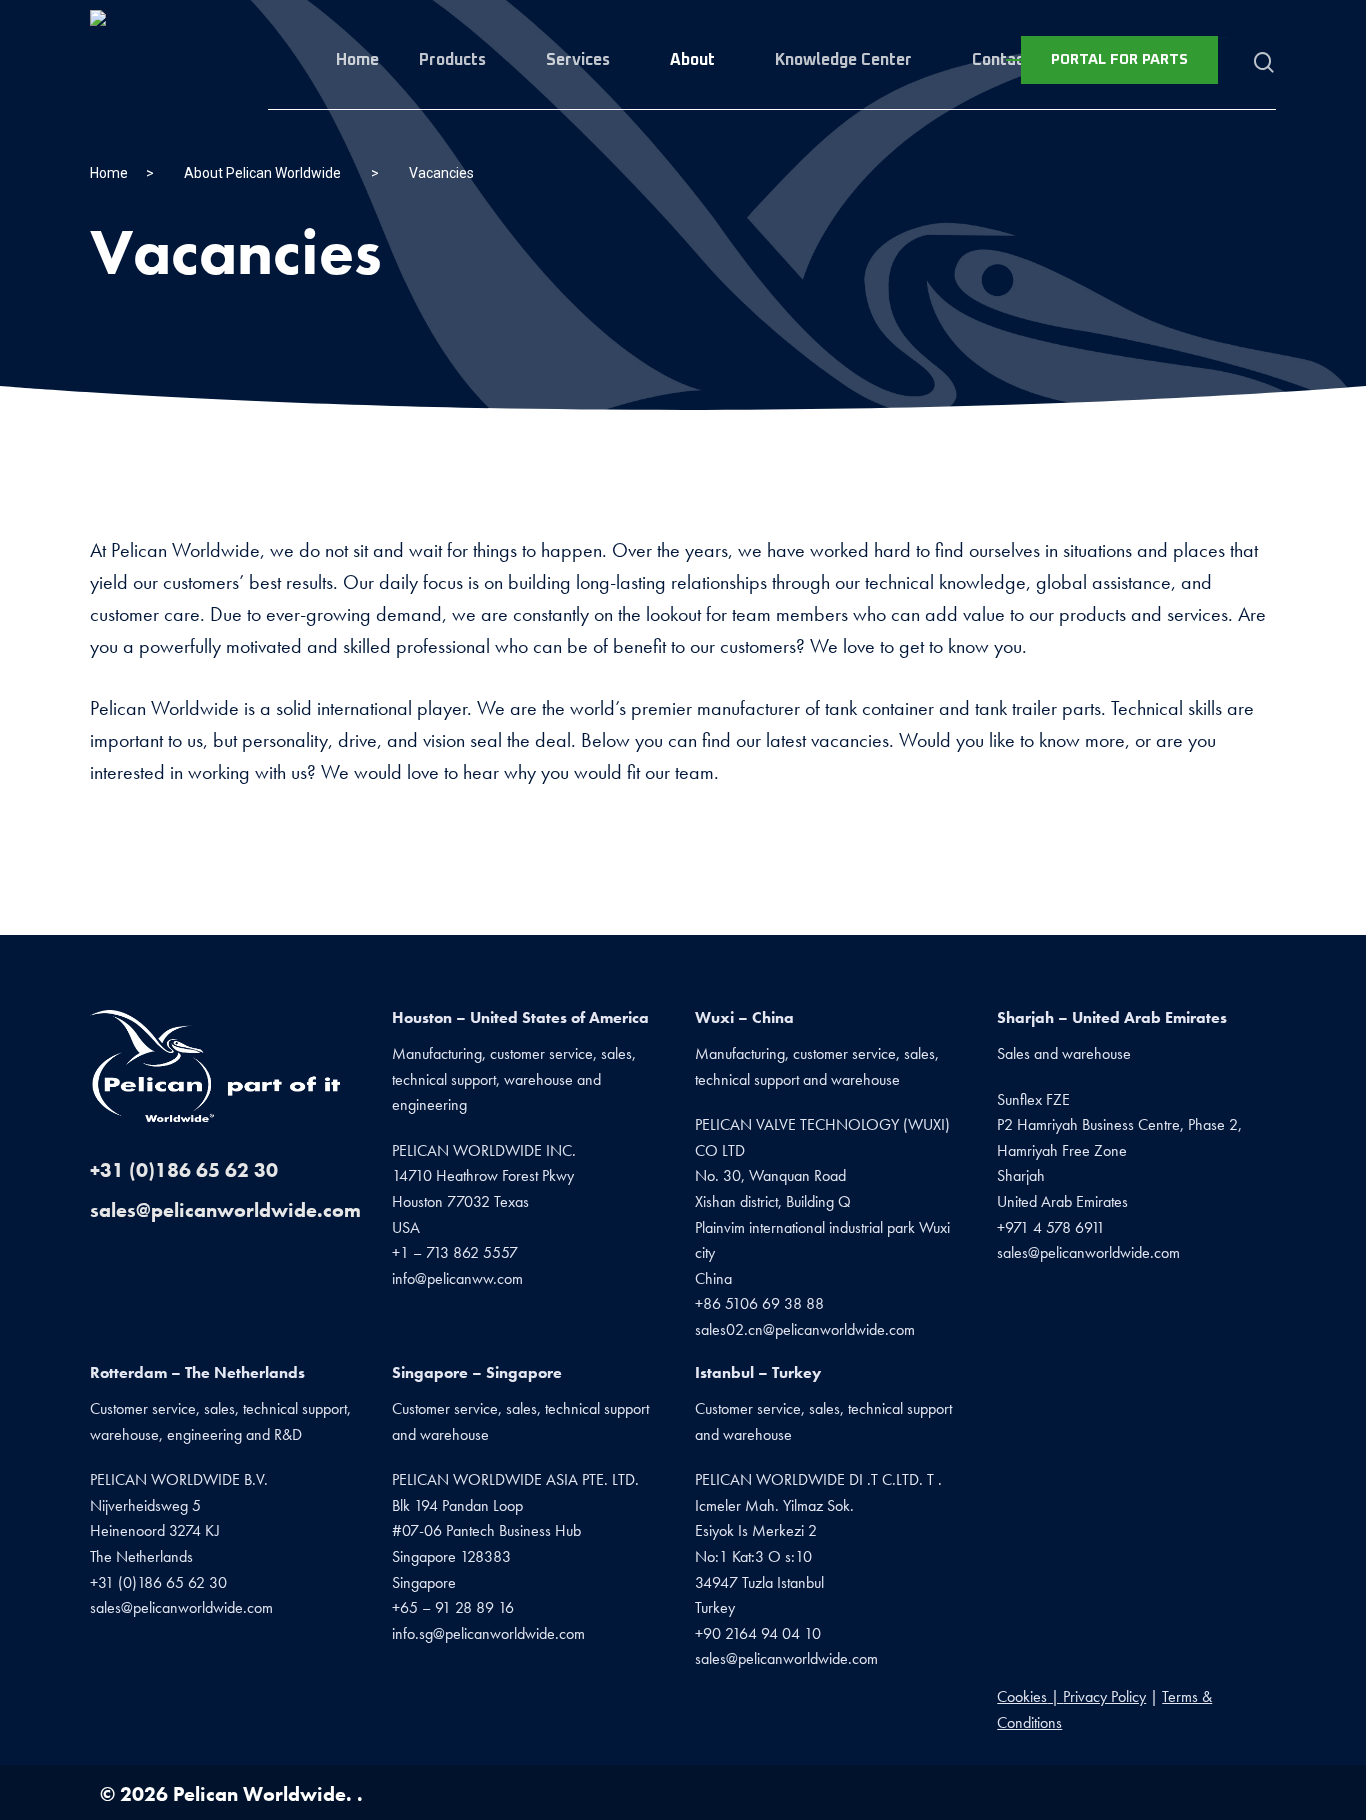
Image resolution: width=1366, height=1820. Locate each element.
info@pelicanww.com (457, 1278)
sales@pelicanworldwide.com (225, 1210)
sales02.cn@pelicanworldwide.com (805, 1329)
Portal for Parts (1119, 59)
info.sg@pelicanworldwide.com (488, 1633)
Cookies (1022, 1696)
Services (578, 60)
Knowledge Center (843, 60)
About (692, 60)
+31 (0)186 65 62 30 (184, 1170)
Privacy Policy (1104, 1696)
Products (452, 60)
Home (357, 60)
